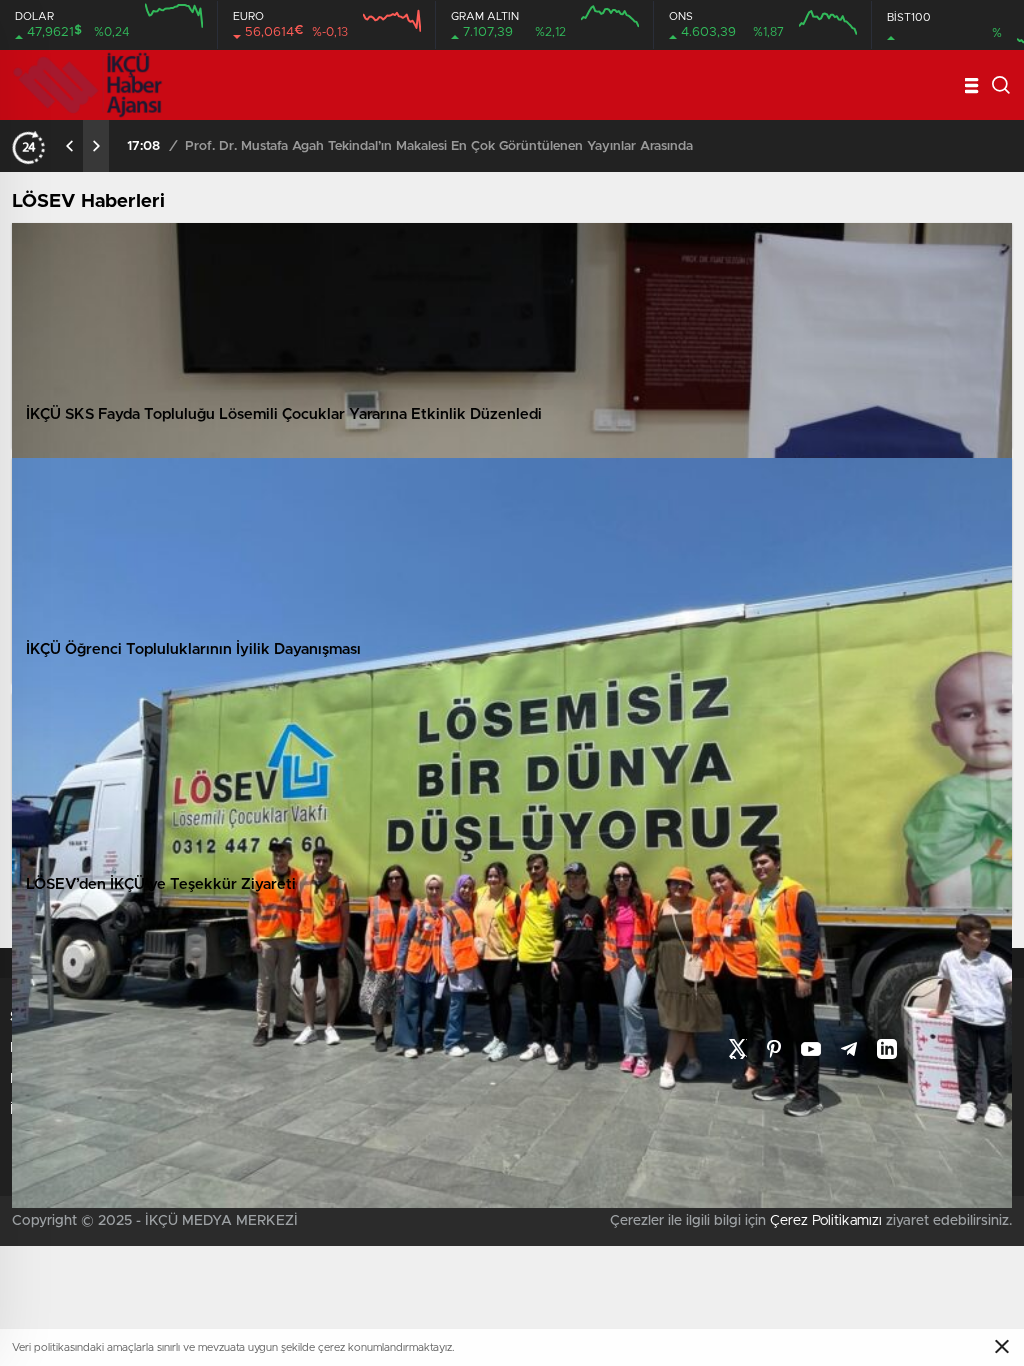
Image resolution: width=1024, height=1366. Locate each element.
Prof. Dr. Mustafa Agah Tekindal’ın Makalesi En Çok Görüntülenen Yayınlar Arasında (439, 146)
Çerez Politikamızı (826, 1221)
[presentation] (70, 146)
